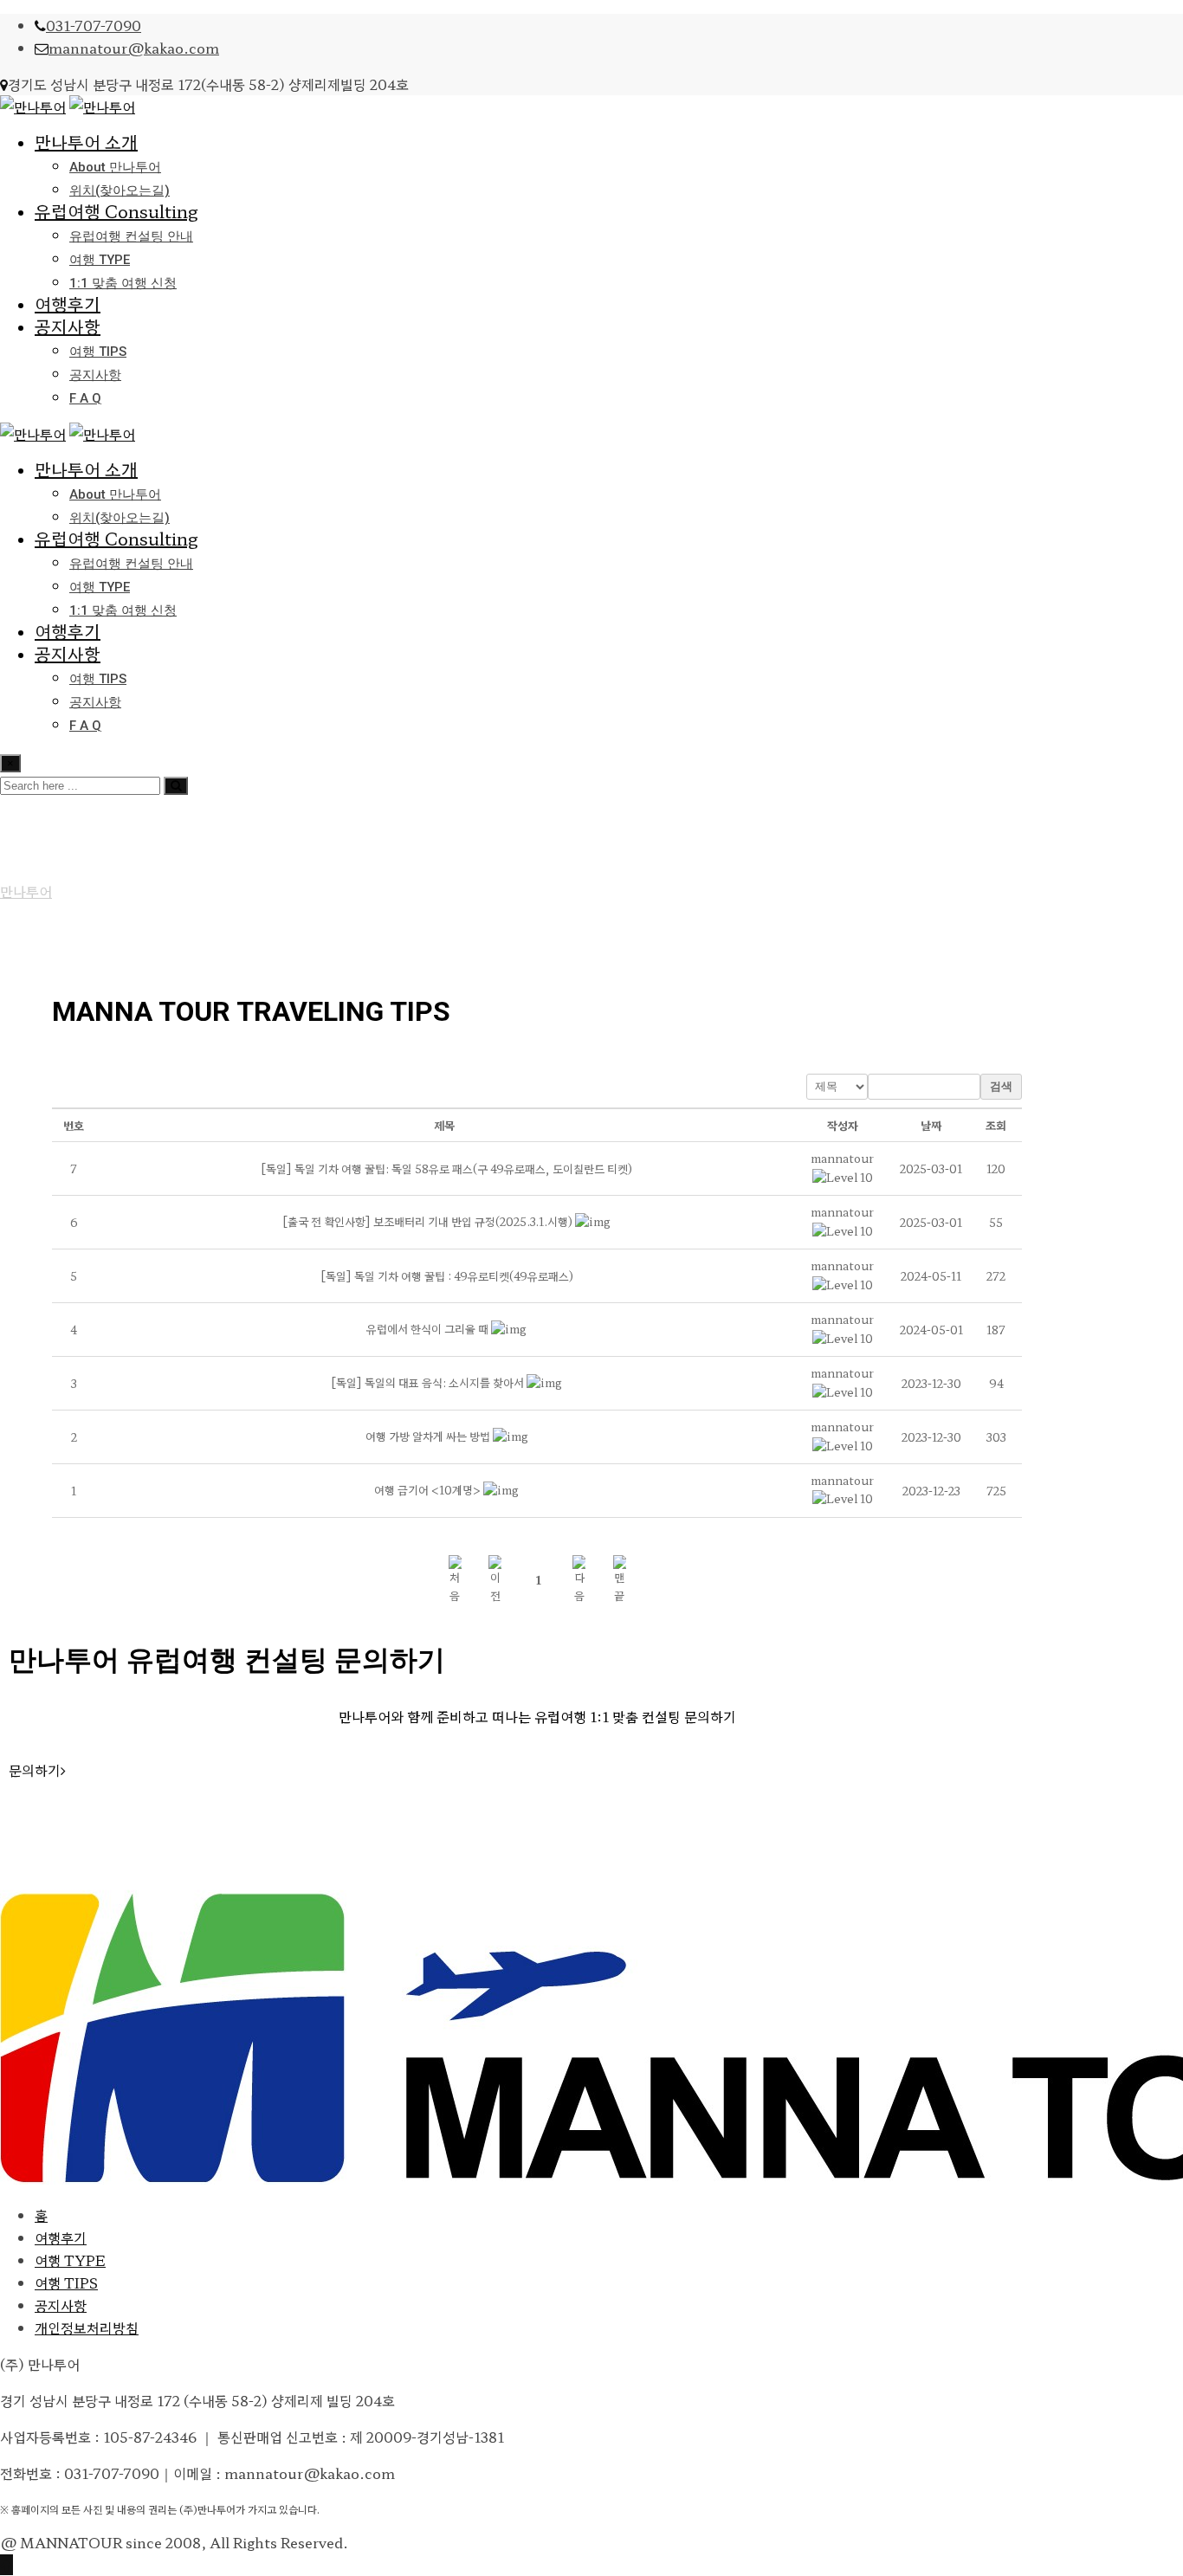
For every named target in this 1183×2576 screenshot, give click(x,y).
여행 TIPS (98, 352)
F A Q (85, 398)
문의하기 (35, 1770)
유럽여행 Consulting (116, 211)
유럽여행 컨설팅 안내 (131, 236)
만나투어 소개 (86, 142)
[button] (842, 1158)
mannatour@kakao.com (134, 48)
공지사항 (68, 326)
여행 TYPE (100, 260)
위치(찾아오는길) (120, 190)
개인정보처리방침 (87, 2327)
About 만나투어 (115, 167)
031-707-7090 (94, 25)
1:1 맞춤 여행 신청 (123, 283)
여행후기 (68, 303)
